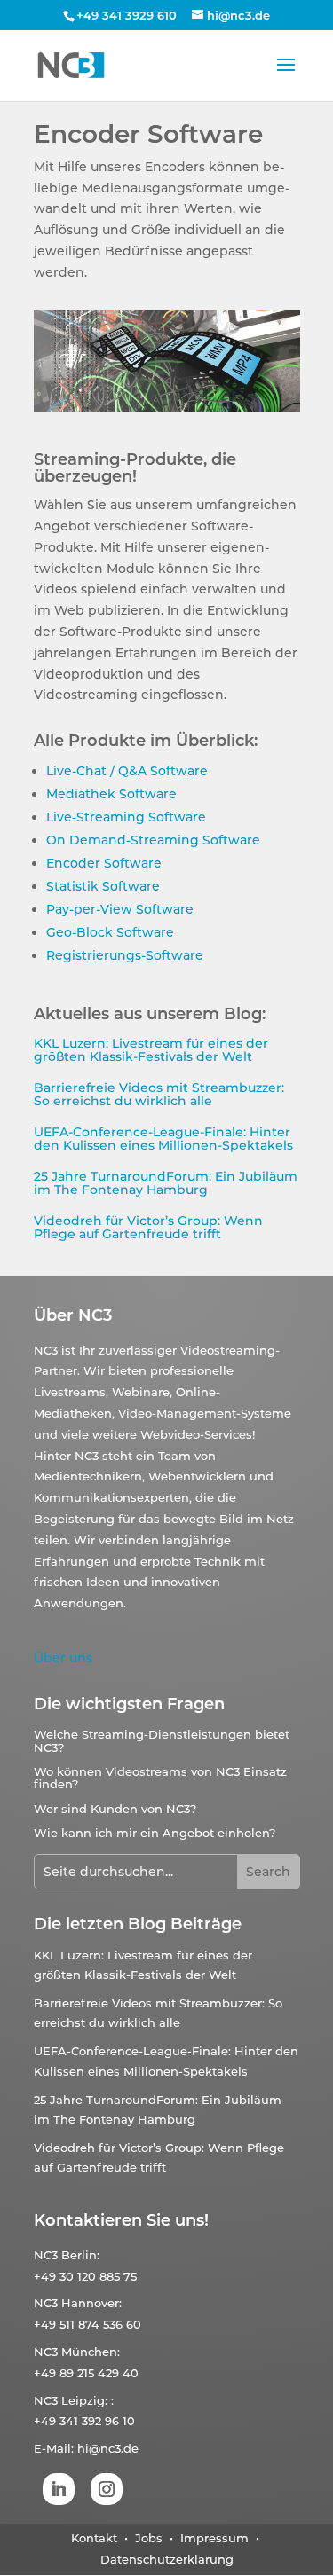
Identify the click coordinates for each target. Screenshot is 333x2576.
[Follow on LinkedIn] (59, 2489)
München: (91, 2352)
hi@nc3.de (108, 2448)
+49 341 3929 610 (127, 15)
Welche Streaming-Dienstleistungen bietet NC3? (162, 1740)
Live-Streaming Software (126, 817)
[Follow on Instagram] (107, 2489)
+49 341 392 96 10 (84, 2421)
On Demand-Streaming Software (153, 840)
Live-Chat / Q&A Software (127, 771)
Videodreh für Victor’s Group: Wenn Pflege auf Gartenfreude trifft (148, 1227)
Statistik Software (103, 886)
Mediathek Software (111, 794)
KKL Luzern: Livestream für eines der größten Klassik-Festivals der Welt (151, 1050)
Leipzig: (84, 2400)
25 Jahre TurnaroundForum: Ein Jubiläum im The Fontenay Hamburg (166, 1183)
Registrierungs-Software (125, 955)
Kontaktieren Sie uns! (121, 2220)
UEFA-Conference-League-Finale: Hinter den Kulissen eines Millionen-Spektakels (163, 1139)
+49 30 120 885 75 (85, 2276)
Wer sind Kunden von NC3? (115, 1809)
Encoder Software (104, 863)
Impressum (214, 2538)
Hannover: (91, 2303)
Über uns (63, 1658)
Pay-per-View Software (120, 909)
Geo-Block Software (110, 932)
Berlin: (80, 2255)
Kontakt (94, 2538)
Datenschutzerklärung (167, 2559)
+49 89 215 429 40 (86, 2373)
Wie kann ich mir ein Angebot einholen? (155, 1833)
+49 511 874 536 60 (87, 2324)
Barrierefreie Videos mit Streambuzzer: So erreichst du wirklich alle (159, 1094)
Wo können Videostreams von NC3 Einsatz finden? (160, 1778)
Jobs (151, 2538)
